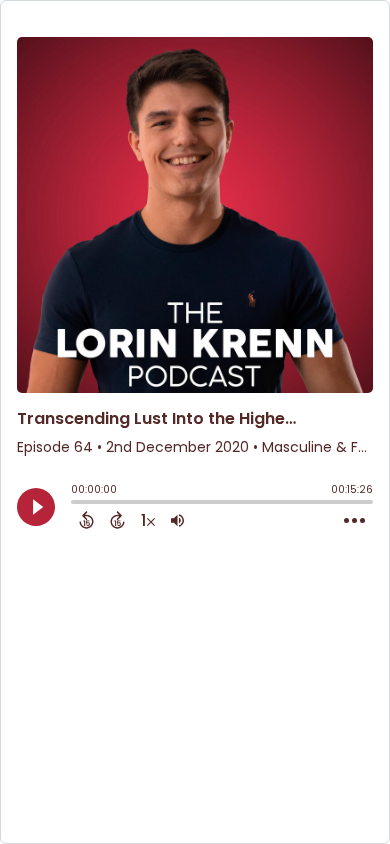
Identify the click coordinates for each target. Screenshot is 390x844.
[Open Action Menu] (354, 521)
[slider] (76, 504)
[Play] (36, 507)
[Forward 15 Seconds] (117, 520)
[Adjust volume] (177, 520)
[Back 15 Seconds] (86, 520)
